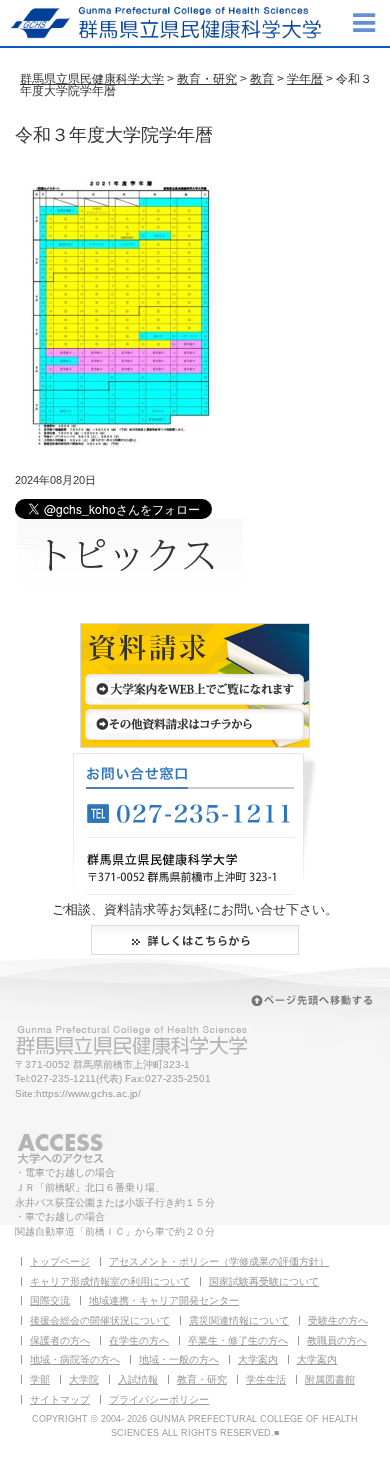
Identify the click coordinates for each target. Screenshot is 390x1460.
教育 (262, 79)
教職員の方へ (337, 1340)
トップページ (60, 1261)
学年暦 (305, 79)
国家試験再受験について (264, 1281)
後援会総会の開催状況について (100, 1320)
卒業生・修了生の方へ (238, 1340)
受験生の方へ (338, 1320)
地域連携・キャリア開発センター (164, 1300)
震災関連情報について (239, 1320)
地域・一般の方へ (179, 1359)
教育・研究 (207, 79)
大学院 (84, 1379)
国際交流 (50, 1300)
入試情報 (138, 1379)
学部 (40, 1379)
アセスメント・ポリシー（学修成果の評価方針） (219, 1261)
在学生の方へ (139, 1340)
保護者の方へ (60, 1340)
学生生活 (266, 1379)
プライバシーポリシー (159, 1399)
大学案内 (258, 1359)
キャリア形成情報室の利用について (110, 1281)
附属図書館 (330, 1379)
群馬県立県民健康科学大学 (92, 79)
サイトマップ (60, 1399)
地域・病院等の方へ (75, 1359)
